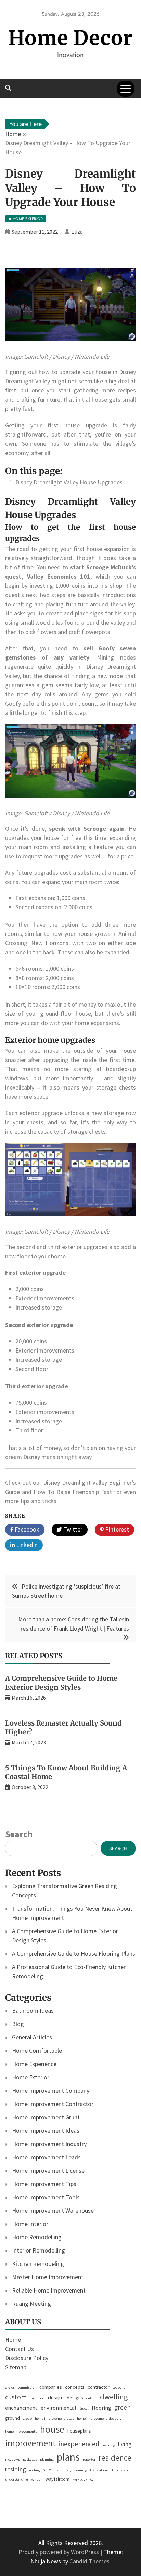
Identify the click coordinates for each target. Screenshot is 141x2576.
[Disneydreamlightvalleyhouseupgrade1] (70, 347)
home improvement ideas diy (99, 2418)
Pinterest (116, 1529)
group (27, 2418)
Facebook (26, 1529)
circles (10, 2388)
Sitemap (16, 2367)
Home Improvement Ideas (46, 2130)
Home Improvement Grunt (46, 2117)
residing (16, 2469)
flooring (101, 2408)
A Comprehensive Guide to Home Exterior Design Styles (61, 1683)
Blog (18, 2024)
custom (16, 2397)
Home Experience (34, 2064)
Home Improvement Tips (44, 2184)
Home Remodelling (37, 2237)
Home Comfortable (37, 2051)
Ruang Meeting (31, 2304)
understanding (17, 2480)
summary (64, 2470)
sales (48, 2470)
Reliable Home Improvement (49, 2290)
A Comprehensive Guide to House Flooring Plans (74, 1954)
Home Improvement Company (51, 2090)
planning (47, 2459)
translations (99, 2470)
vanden (37, 2480)
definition (37, 2398)
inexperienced (79, 2444)
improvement (30, 2443)
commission (27, 2388)
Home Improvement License (48, 2170)
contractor (99, 2387)
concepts (75, 2387)
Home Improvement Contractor (53, 2104)
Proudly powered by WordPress (59, 2552)
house (52, 2429)
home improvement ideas (54, 2418)
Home (13, 2339)
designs (75, 2398)
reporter (89, 2459)
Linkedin (26, 1545)
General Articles (32, 2037)
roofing (34, 2470)
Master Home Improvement (48, 2277)
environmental (59, 2408)
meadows (12, 2459)
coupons (119, 2388)
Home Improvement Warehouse (53, 2210)
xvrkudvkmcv (83, 2480)
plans (68, 2457)
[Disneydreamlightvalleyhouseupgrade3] (70, 1222)
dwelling (114, 2397)
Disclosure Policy (27, 2358)
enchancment (21, 2408)
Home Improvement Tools (46, 2197)
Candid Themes (89, 2561)
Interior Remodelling (39, 2250)
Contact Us (20, 2349)
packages (30, 2459)
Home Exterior (31, 2077)
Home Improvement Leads (46, 2157)
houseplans (79, 2431)
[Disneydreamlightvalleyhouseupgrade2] (70, 804)
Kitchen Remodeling (38, 2264)
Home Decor (70, 38)
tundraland (121, 2470)
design (56, 2397)
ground (12, 2418)
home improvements (21, 2431)
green (123, 2407)
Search (19, 1834)
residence (115, 2458)
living (125, 2444)
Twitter (72, 1529)
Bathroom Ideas (33, 2011)
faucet (84, 2408)
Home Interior (30, 2224)
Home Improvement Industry (49, 2144)
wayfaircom (57, 2479)
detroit (92, 2398)
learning (109, 2445)
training (81, 2470)
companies (51, 2387)
